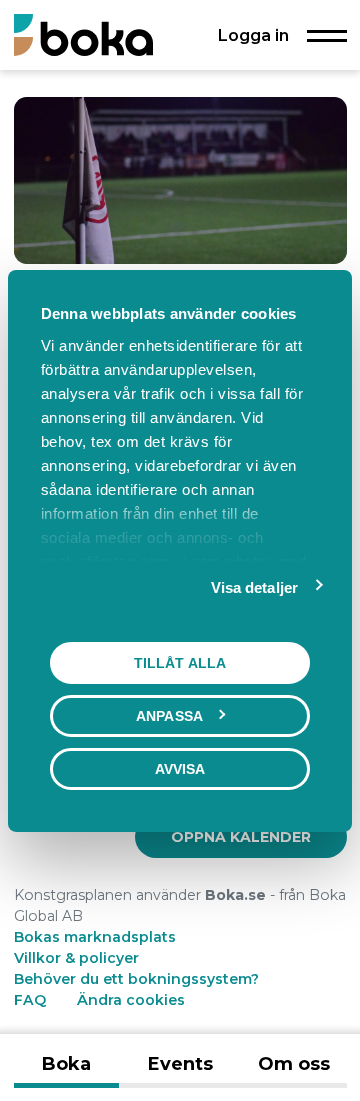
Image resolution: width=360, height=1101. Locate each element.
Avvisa (180, 768)
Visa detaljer (254, 586)
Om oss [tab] (294, 1064)
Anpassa (169, 715)
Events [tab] (180, 1064)
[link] (241, 837)
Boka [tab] (66, 1064)
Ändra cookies (131, 1000)
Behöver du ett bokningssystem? (136, 979)
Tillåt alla (180, 662)
